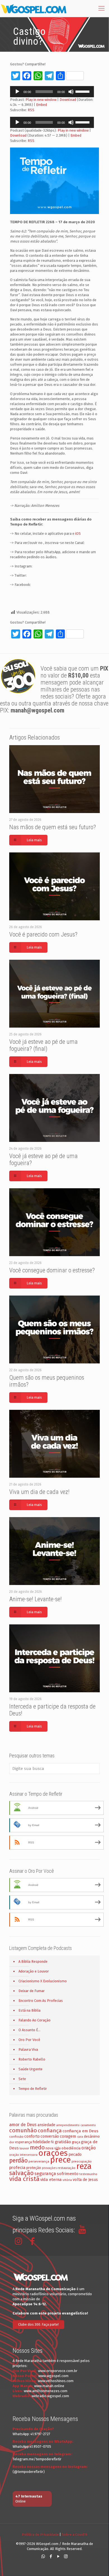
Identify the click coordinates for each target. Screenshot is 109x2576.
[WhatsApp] (43, 2556)
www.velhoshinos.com (56, 2381)
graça (76, 2142)
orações (53, 2153)
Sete (22, 2079)
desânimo (92, 2136)
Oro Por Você (29, 2040)
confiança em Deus (80, 2131)
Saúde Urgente (30, 2069)
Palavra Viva (28, 2049)
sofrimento (68, 2174)
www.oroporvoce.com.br (58, 2371)
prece (60, 2160)
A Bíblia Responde (33, 1961)
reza (84, 2166)
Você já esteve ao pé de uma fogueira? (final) (43, 1045)
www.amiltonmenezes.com (46, 2391)
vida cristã (24, 2179)
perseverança (39, 2161)
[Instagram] (66, 2556)
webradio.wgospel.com (50, 2396)
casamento (88, 2125)
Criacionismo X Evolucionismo (43, 1981)
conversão (50, 2136)
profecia (17, 2168)
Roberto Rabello (32, 2059)
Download (68, 100)
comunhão (23, 2130)
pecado (75, 2155)
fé (52, 2142)
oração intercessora (23, 2155)
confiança (50, 2131)
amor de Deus (23, 2125)
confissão (16, 2137)
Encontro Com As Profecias (41, 2001)
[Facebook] (51, 2556)
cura (80, 2137)
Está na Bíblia (29, 2010)
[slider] (83, 91)
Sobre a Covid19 (74, 2535)
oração (89, 2148)
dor (12, 2142)
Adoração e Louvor (34, 1971)
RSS (31, 110)
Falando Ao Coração (35, 2020)
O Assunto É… (29, 2030)
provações (49, 2168)
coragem (68, 2136)
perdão (18, 2161)
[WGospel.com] (34, 8)
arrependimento (68, 2125)
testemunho (88, 2174)
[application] (52, 92)
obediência (71, 2148)
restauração (67, 2168)
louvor (24, 2148)
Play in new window (41, 100)
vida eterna (51, 2180)
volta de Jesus (85, 2180)
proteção (34, 2168)
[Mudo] (71, 92)
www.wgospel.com (53, 2376)
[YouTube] (58, 2556)
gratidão (63, 2142)
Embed (42, 105)
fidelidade (41, 2142)
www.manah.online (49, 2386)
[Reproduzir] (17, 92)
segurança (45, 2174)
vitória (67, 2180)
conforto (32, 2136)
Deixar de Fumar (32, 1991)
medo (37, 2147)
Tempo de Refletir (33, 2089)
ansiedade (46, 2125)
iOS (78, 534)
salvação (21, 2173)
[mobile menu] (101, 8)
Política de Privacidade (40, 2535)
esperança (23, 2142)
